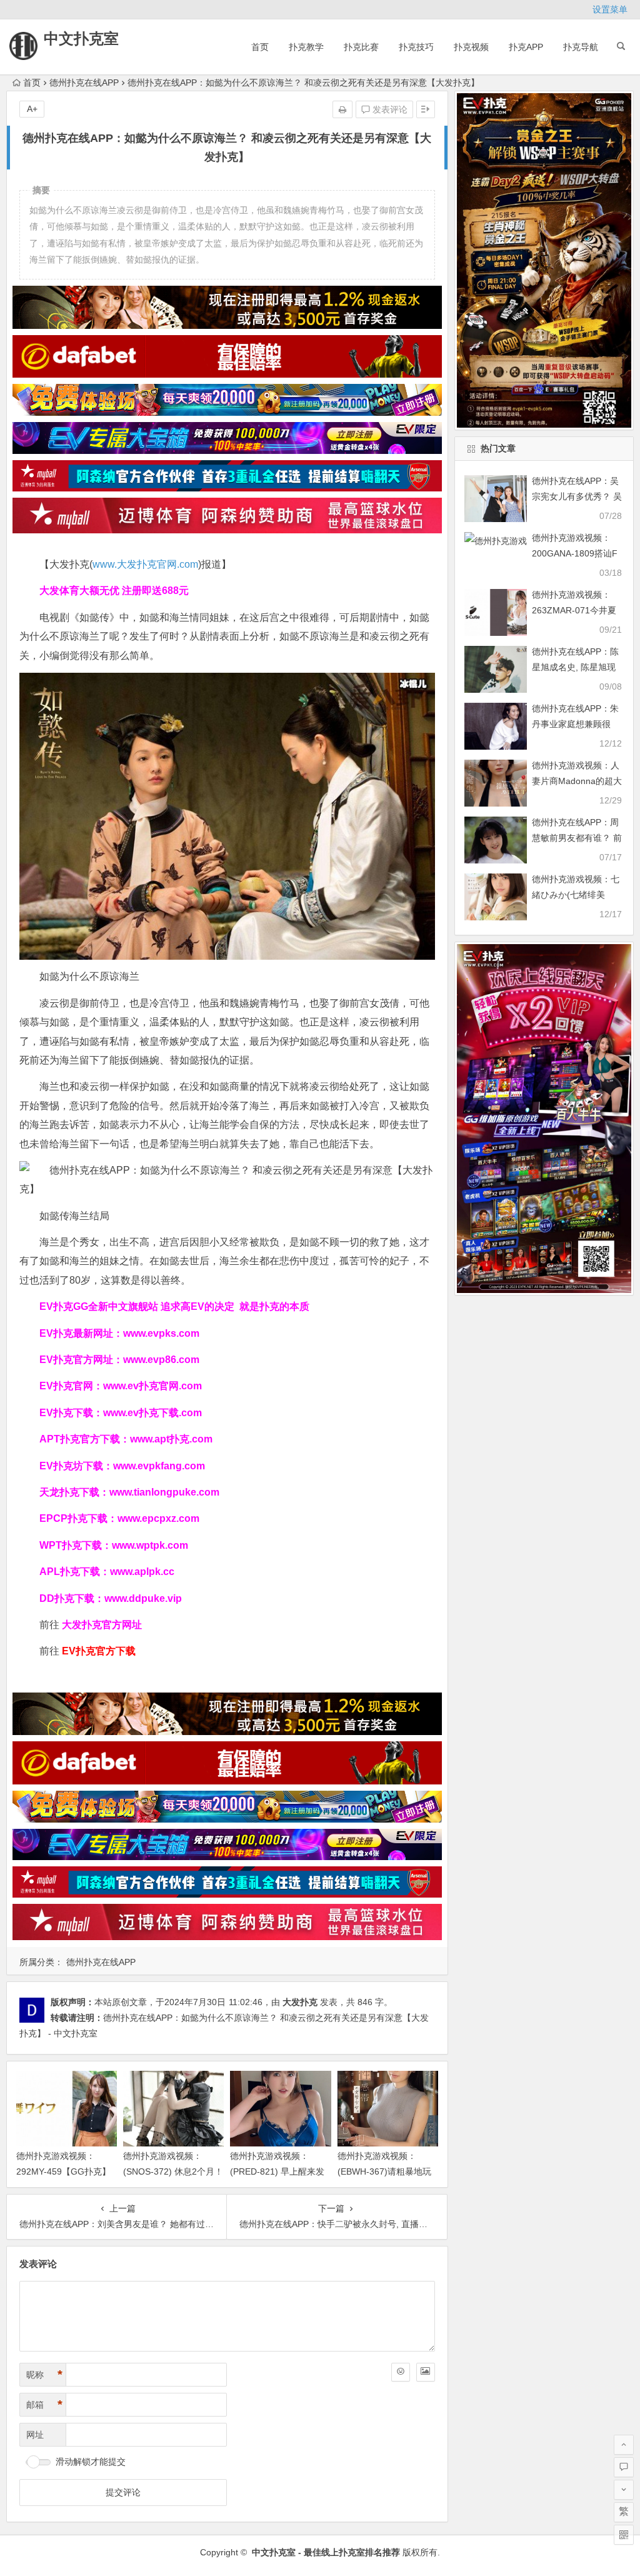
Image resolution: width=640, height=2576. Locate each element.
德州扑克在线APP (84, 83)
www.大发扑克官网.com (145, 564)
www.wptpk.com (150, 1545)
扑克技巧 (416, 47)
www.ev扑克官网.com (152, 1386)
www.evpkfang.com (159, 1466)
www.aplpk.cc (142, 1572)
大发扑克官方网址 (102, 1625)
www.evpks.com (161, 1333)
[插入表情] (401, 2372)
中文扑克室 (81, 38)
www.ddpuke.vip (143, 1598)
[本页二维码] (624, 2535)
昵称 (44, 2375)
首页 (260, 47)
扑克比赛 (361, 47)
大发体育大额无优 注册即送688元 (114, 591)
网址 (35, 2435)
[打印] (342, 109)
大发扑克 (300, 2002)
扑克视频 (471, 47)
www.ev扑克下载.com (152, 1413)
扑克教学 (306, 47)
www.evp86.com (161, 1360)
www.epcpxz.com (158, 1518)
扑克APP (526, 47)
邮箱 (44, 2405)
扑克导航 (581, 47)
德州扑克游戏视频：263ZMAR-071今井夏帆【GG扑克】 (574, 610)
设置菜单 (610, 9)
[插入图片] (426, 2372)
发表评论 (389, 109)
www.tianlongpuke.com (164, 1492)
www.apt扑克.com (172, 1439)
